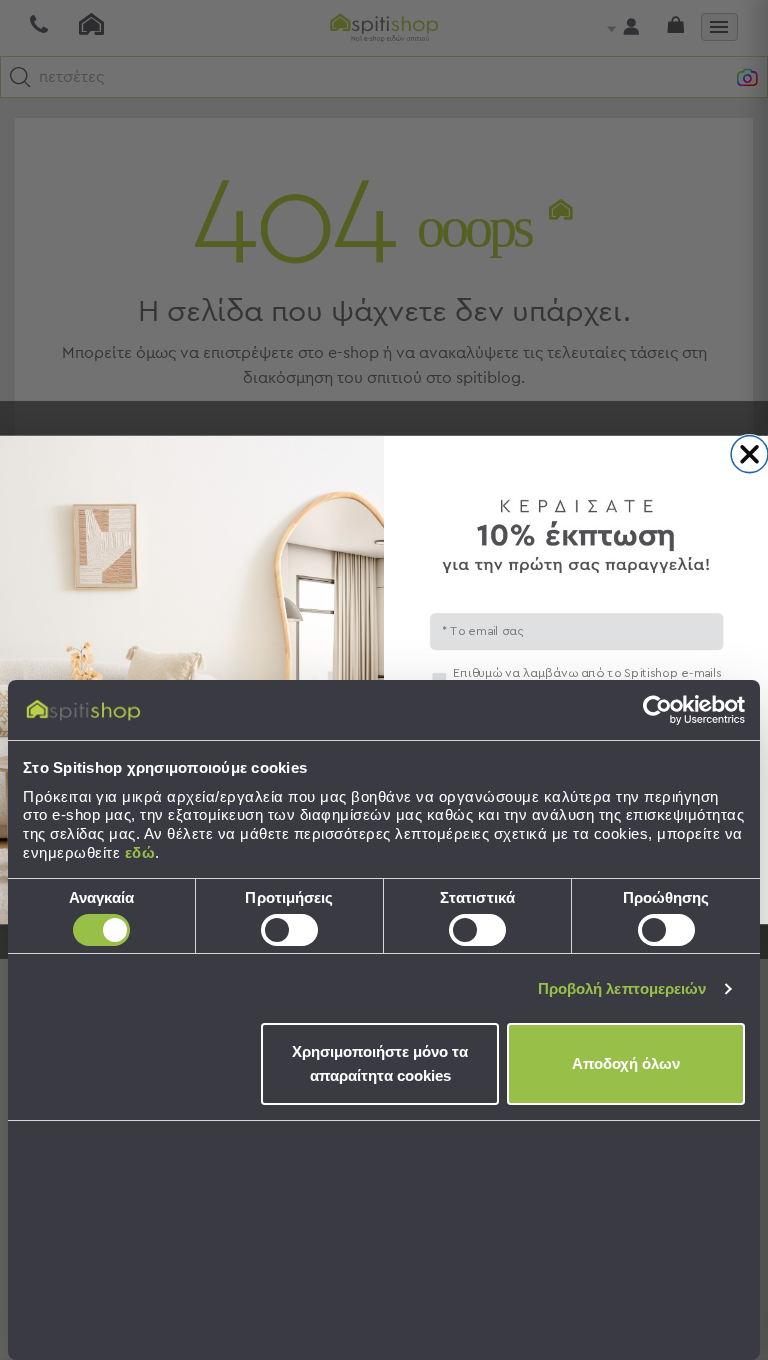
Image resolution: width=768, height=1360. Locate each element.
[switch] (289, 930)
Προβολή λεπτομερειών (622, 988)
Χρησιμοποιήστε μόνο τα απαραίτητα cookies (380, 1063)
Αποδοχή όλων (626, 1063)
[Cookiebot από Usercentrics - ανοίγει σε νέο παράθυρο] (657, 710)
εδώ (140, 852)
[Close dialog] (749, 454)
